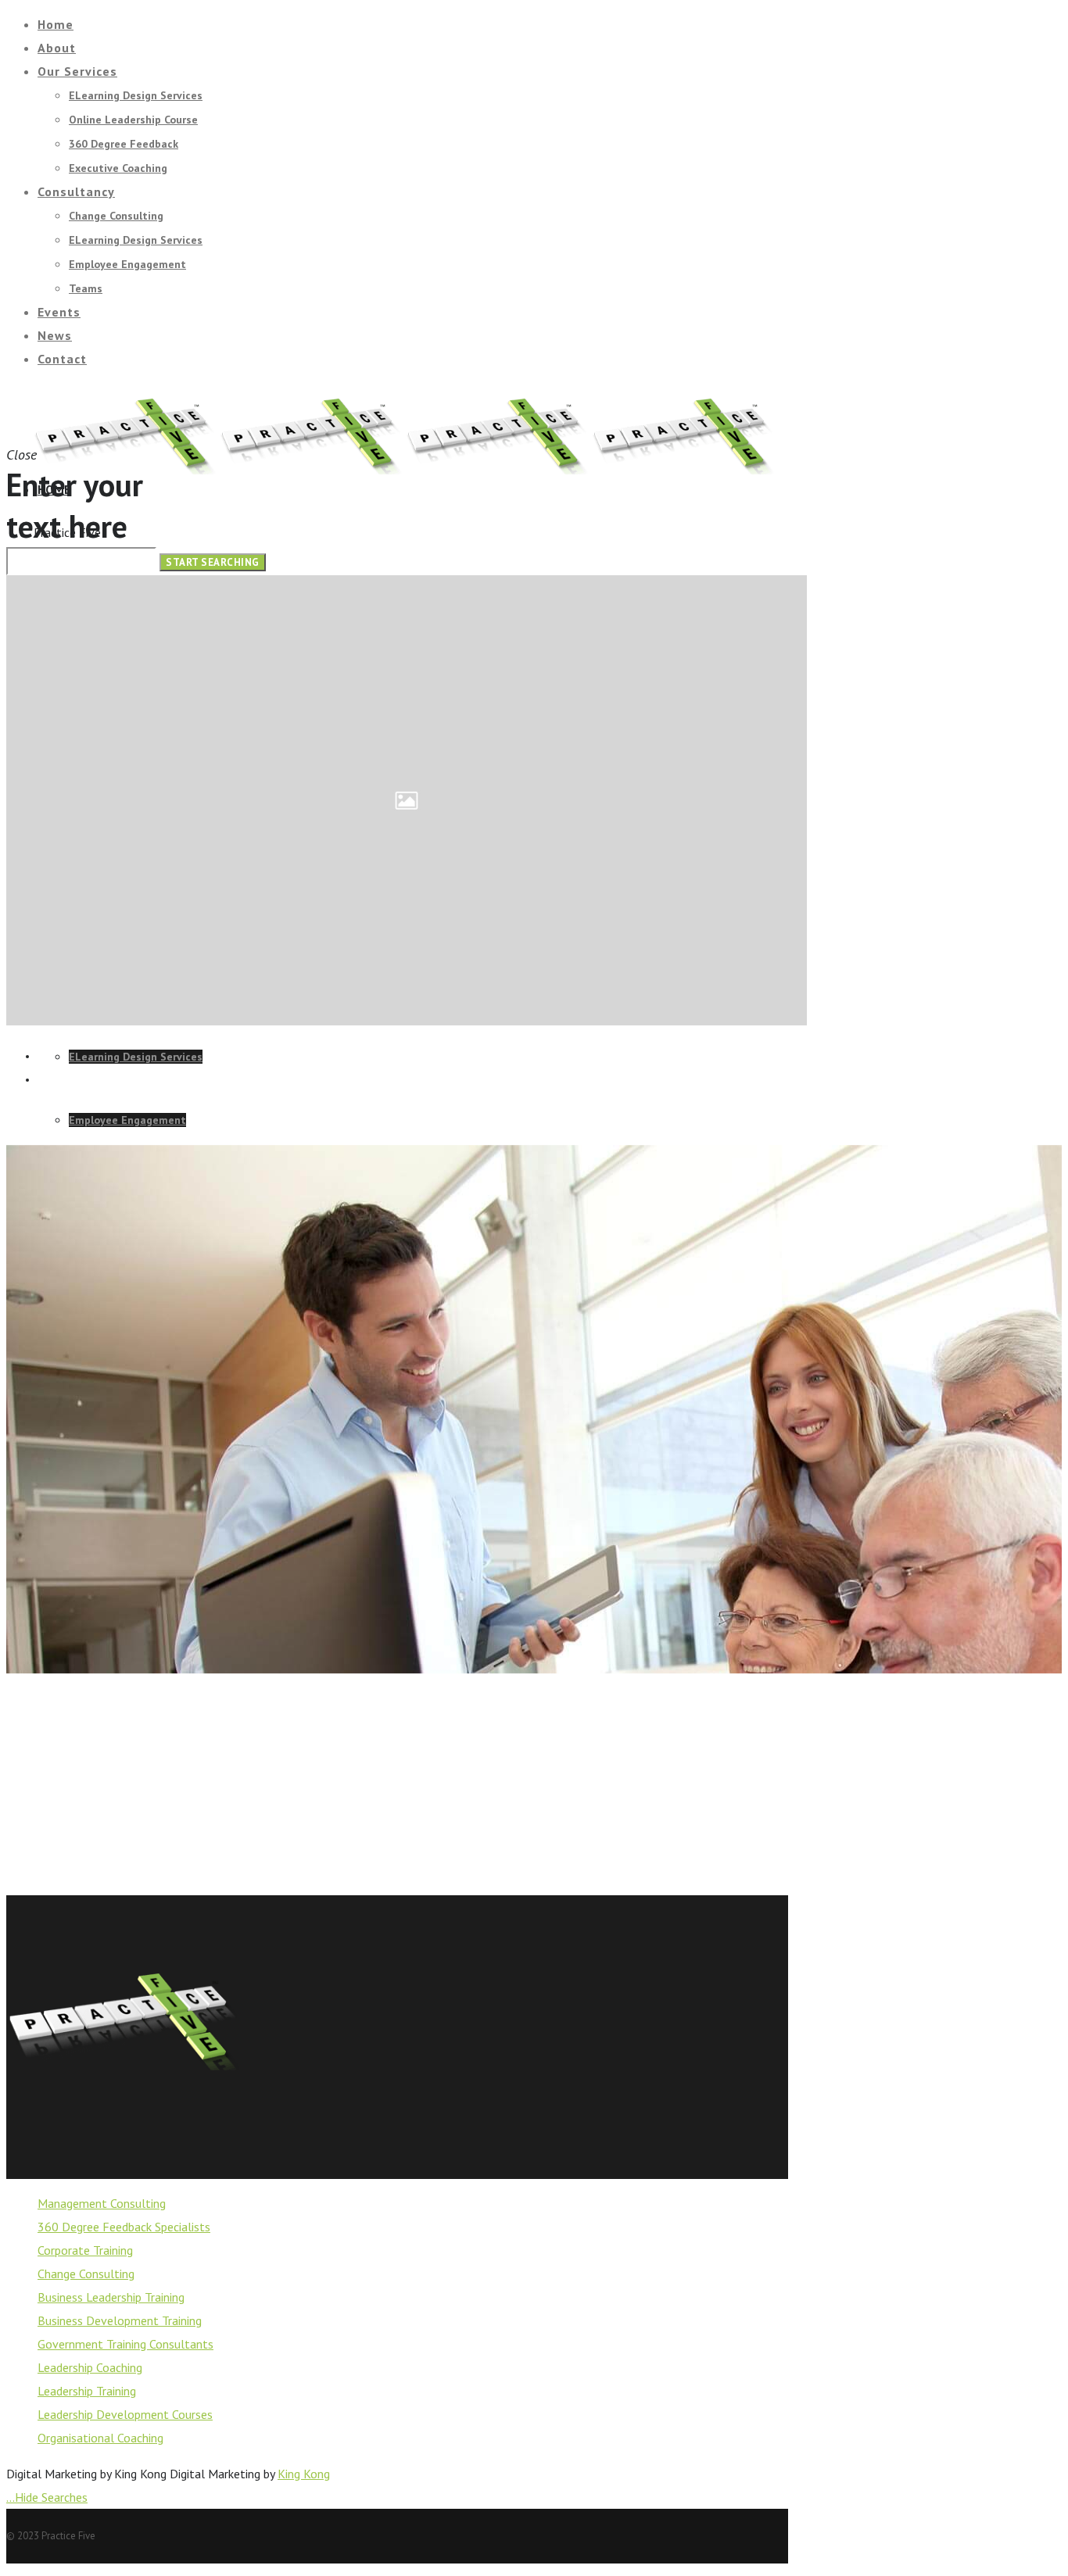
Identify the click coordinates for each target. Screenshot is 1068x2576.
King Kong (304, 2474)
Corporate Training (85, 2250)
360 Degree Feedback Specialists (124, 2227)
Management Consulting (102, 2203)
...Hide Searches (47, 2497)
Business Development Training (120, 2320)
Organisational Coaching (100, 2438)
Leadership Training (87, 2391)
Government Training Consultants (125, 2344)
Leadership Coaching (90, 2367)
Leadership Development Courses (125, 2414)
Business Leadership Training (111, 2297)
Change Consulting (86, 2274)
